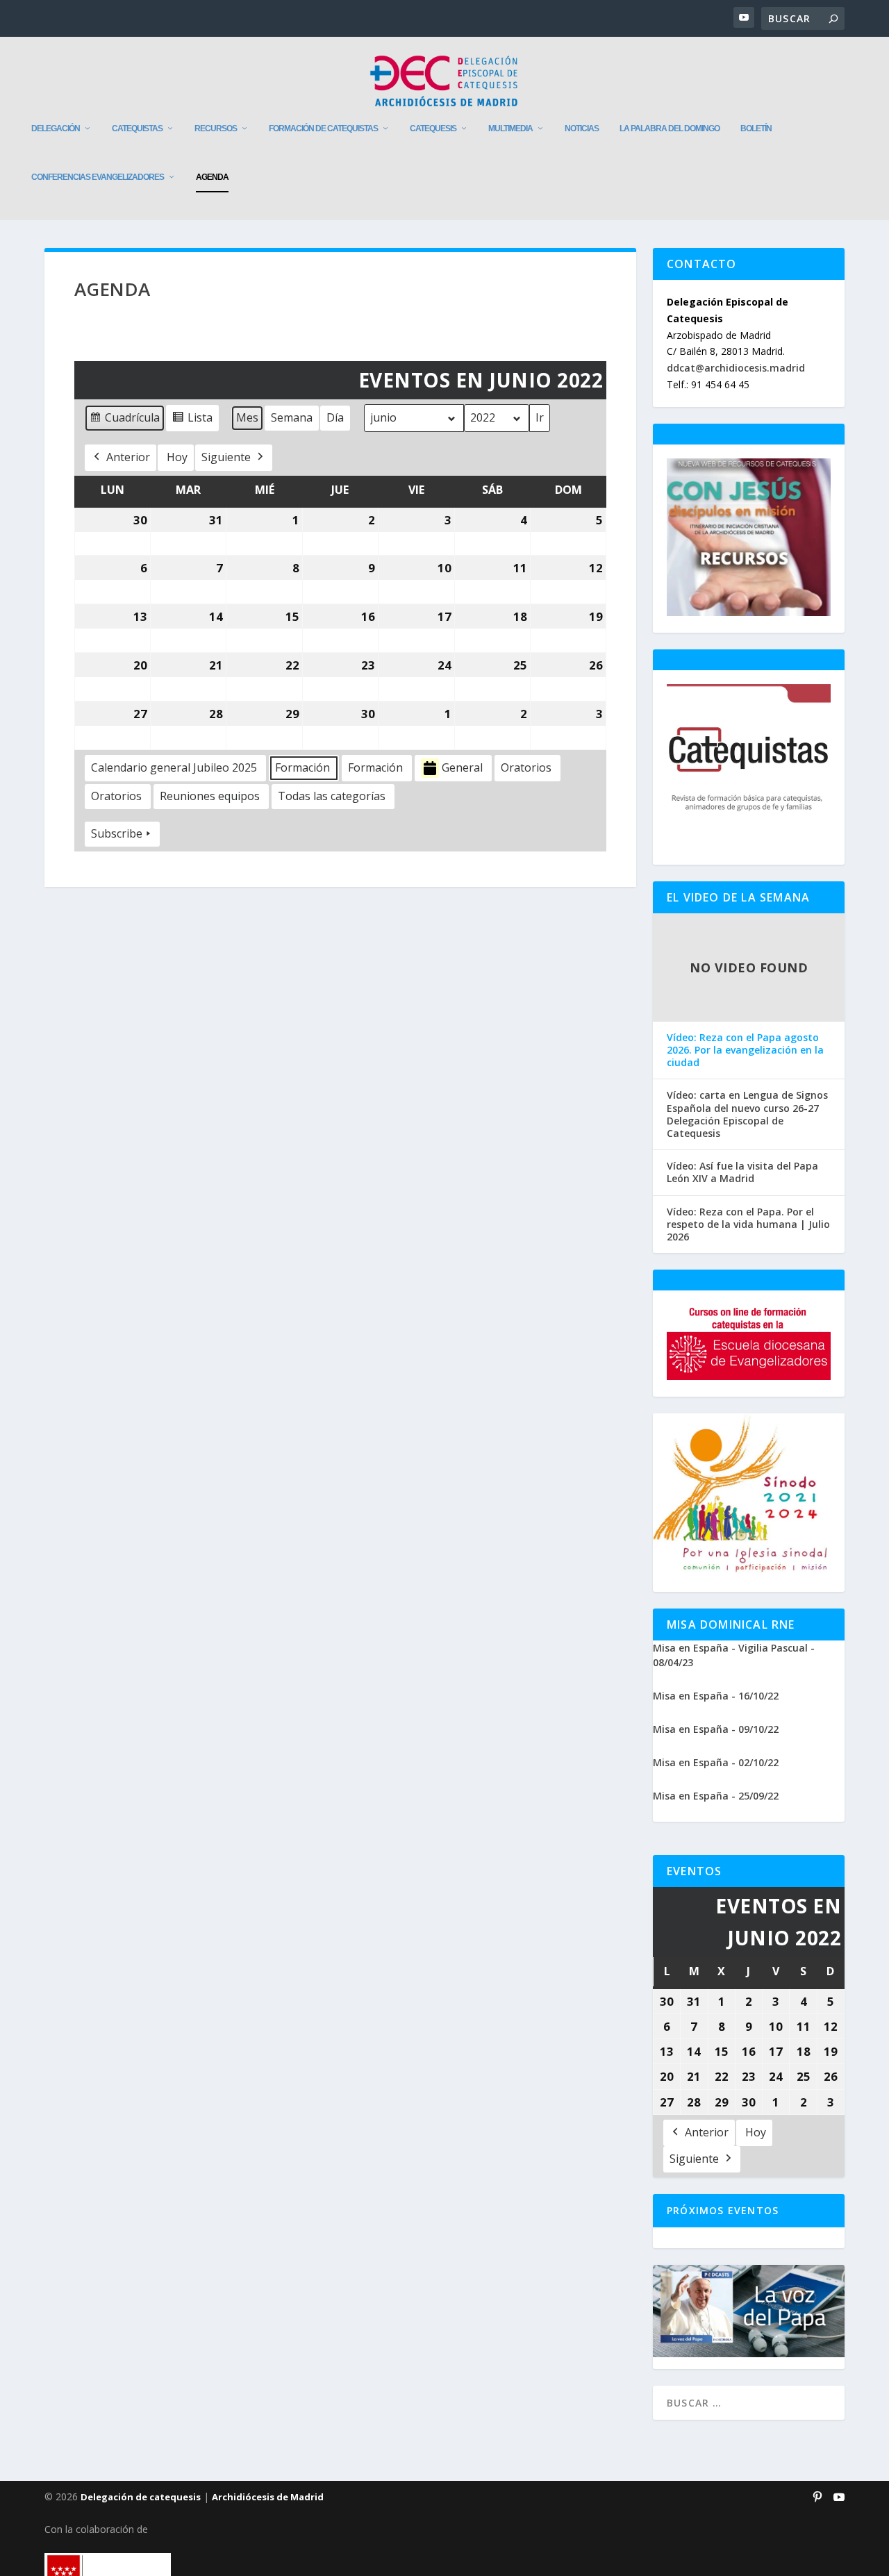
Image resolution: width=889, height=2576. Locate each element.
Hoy (177, 457)
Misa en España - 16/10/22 (716, 1696)
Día (335, 417)
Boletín (756, 128)
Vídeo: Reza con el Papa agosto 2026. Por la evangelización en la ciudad (745, 1050)
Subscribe (117, 833)
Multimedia (510, 128)
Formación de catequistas (323, 128)
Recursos (216, 128)
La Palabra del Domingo (670, 128)
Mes (247, 417)
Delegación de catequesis (141, 2497)
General (462, 767)
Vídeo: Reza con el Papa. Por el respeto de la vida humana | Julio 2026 (748, 1224)
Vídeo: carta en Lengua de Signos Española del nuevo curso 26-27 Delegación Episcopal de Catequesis (747, 1114)
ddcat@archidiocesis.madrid (736, 368)
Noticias (582, 128)
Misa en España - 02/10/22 (716, 1762)
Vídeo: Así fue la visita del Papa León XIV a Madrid (742, 1172)
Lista (192, 421)
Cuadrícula (124, 421)
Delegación (56, 128)
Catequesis (433, 128)
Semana (292, 417)
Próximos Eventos (723, 2210)
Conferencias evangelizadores (98, 177)
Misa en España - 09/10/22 (716, 1729)
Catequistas (137, 128)
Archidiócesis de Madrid (268, 2497)
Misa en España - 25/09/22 (716, 1796)
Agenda (212, 177)
